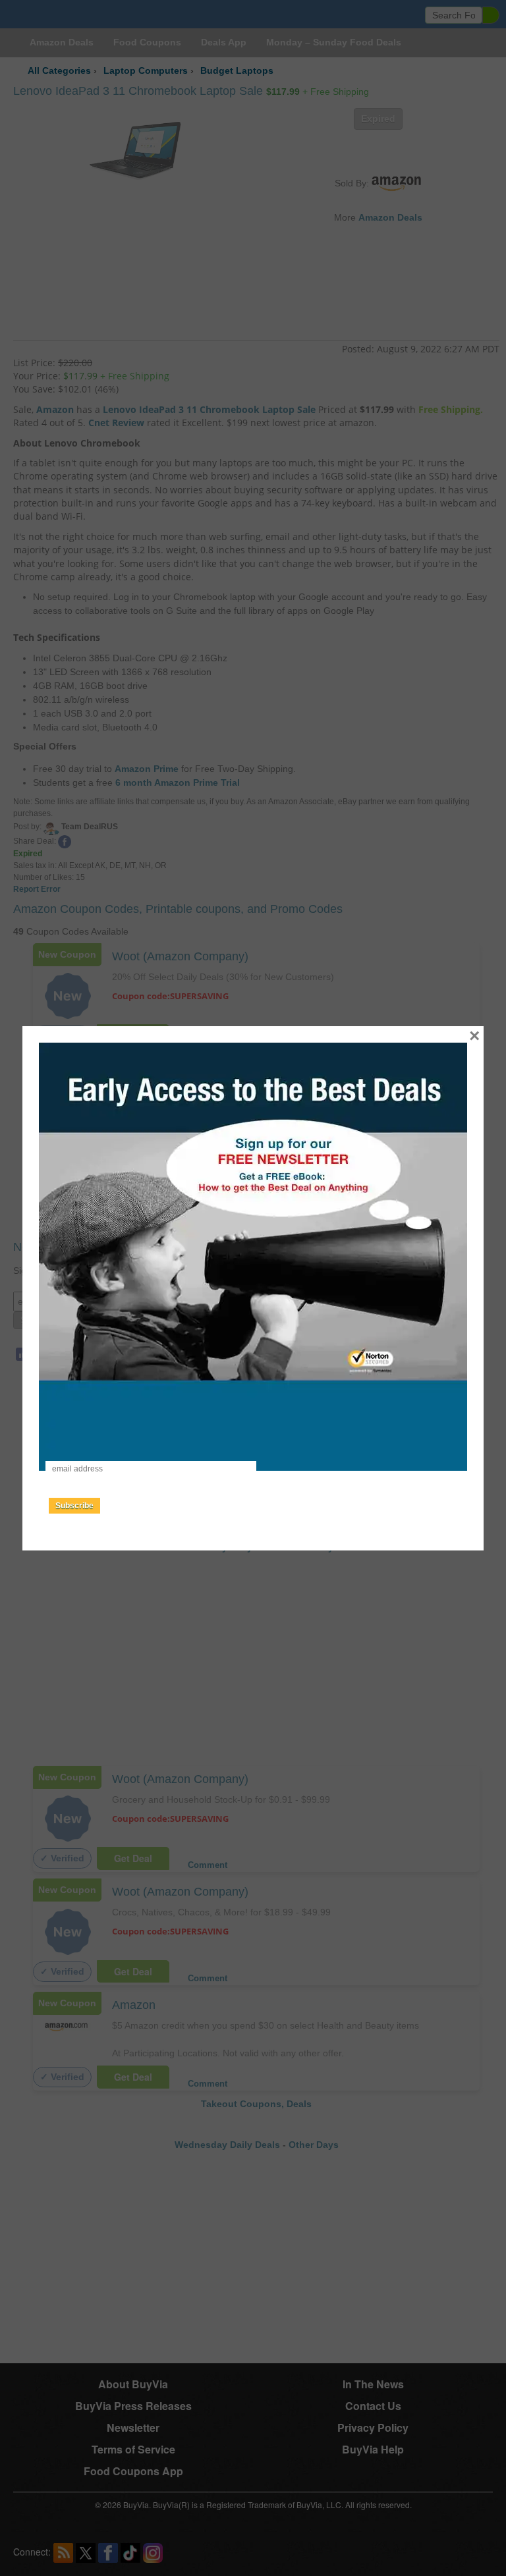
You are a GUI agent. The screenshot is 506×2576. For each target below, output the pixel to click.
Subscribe (74, 1506)
